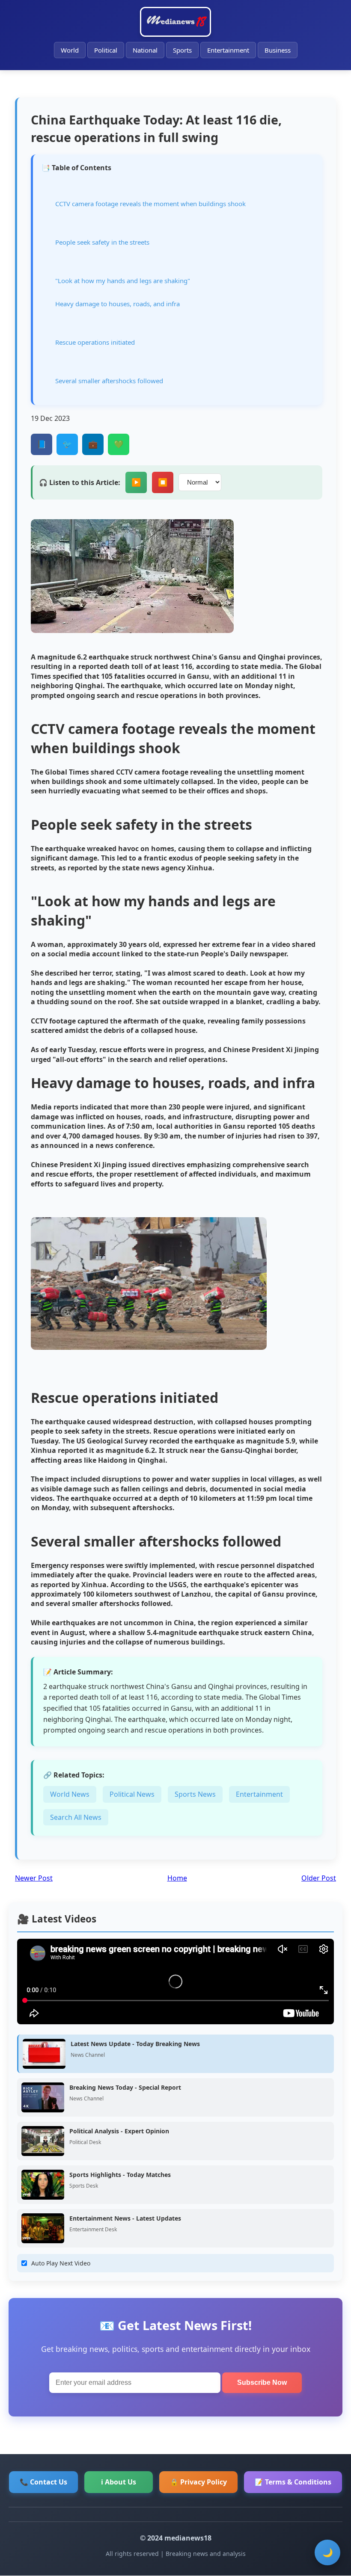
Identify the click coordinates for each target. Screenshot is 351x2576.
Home (177, 1878)
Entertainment (228, 50)
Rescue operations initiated (95, 342)
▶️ (136, 482)
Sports (182, 50)
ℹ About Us (119, 2482)
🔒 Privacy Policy (198, 2482)
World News (70, 1794)
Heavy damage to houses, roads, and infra (117, 304)
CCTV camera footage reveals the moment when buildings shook (150, 204)
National (145, 50)
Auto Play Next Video (61, 2263)
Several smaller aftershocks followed (109, 381)
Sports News (195, 1794)
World (70, 50)
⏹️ (163, 482)
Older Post (319, 1878)
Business (278, 50)
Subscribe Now (262, 2382)
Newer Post (34, 1878)
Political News (132, 1794)
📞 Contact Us (43, 2482)
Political (106, 50)
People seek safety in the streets (102, 242)
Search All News (76, 1817)
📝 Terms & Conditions (293, 2482)
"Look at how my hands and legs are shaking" (123, 281)
